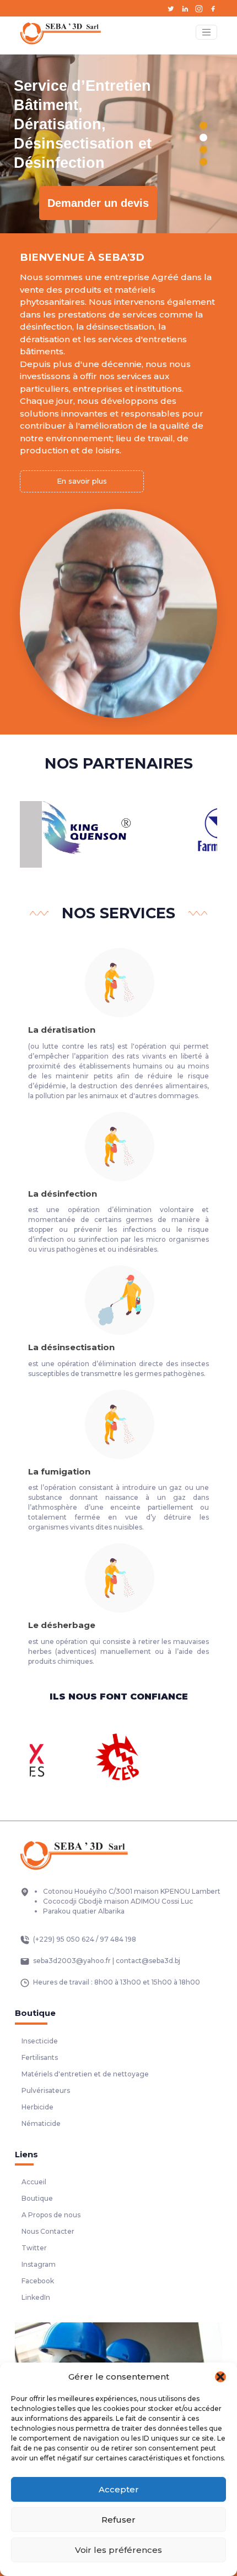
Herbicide (37, 2107)
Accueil (34, 2182)
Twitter (34, 2248)
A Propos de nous (51, 2215)
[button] (220, 2377)
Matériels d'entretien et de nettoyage (85, 2074)
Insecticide (40, 2041)
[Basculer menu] (206, 32)
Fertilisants (40, 2057)
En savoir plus (82, 481)
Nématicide (41, 2123)
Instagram (39, 2264)
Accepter (119, 2489)
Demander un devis (98, 203)
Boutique (37, 2198)
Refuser (118, 2520)
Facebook (38, 2281)
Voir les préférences (118, 2550)
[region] (118, 144)
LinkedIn (36, 2297)
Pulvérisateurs (46, 2090)
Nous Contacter (48, 2231)
